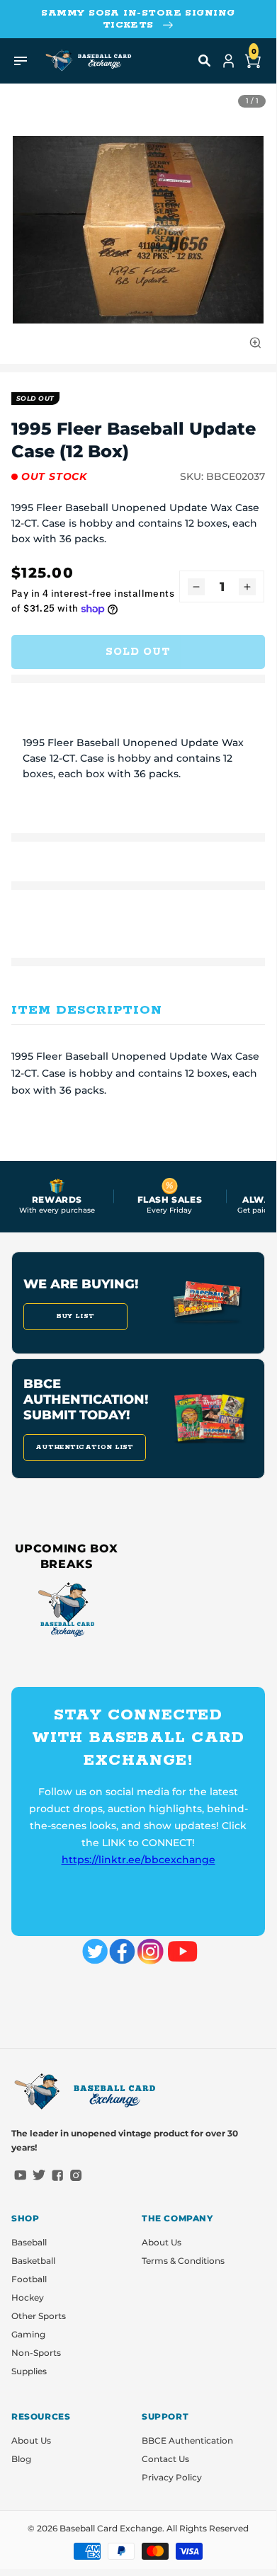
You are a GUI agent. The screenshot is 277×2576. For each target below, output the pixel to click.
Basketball (33, 2261)
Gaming (28, 2334)
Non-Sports (36, 2353)
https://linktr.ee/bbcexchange (138, 1860)
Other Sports (39, 2316)
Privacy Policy (172, 2477)
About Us (162, 2242)
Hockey (28, 2297)
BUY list (75, 1316)
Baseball (29, 2242)
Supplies (29, 2371)
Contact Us (165, 2459)
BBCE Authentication (187, 2440)
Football (29, 2279)
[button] (205, 61)
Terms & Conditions (183, 2261)
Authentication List (85, 1447)
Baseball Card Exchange (111, 2528)
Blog (21, 2459)
